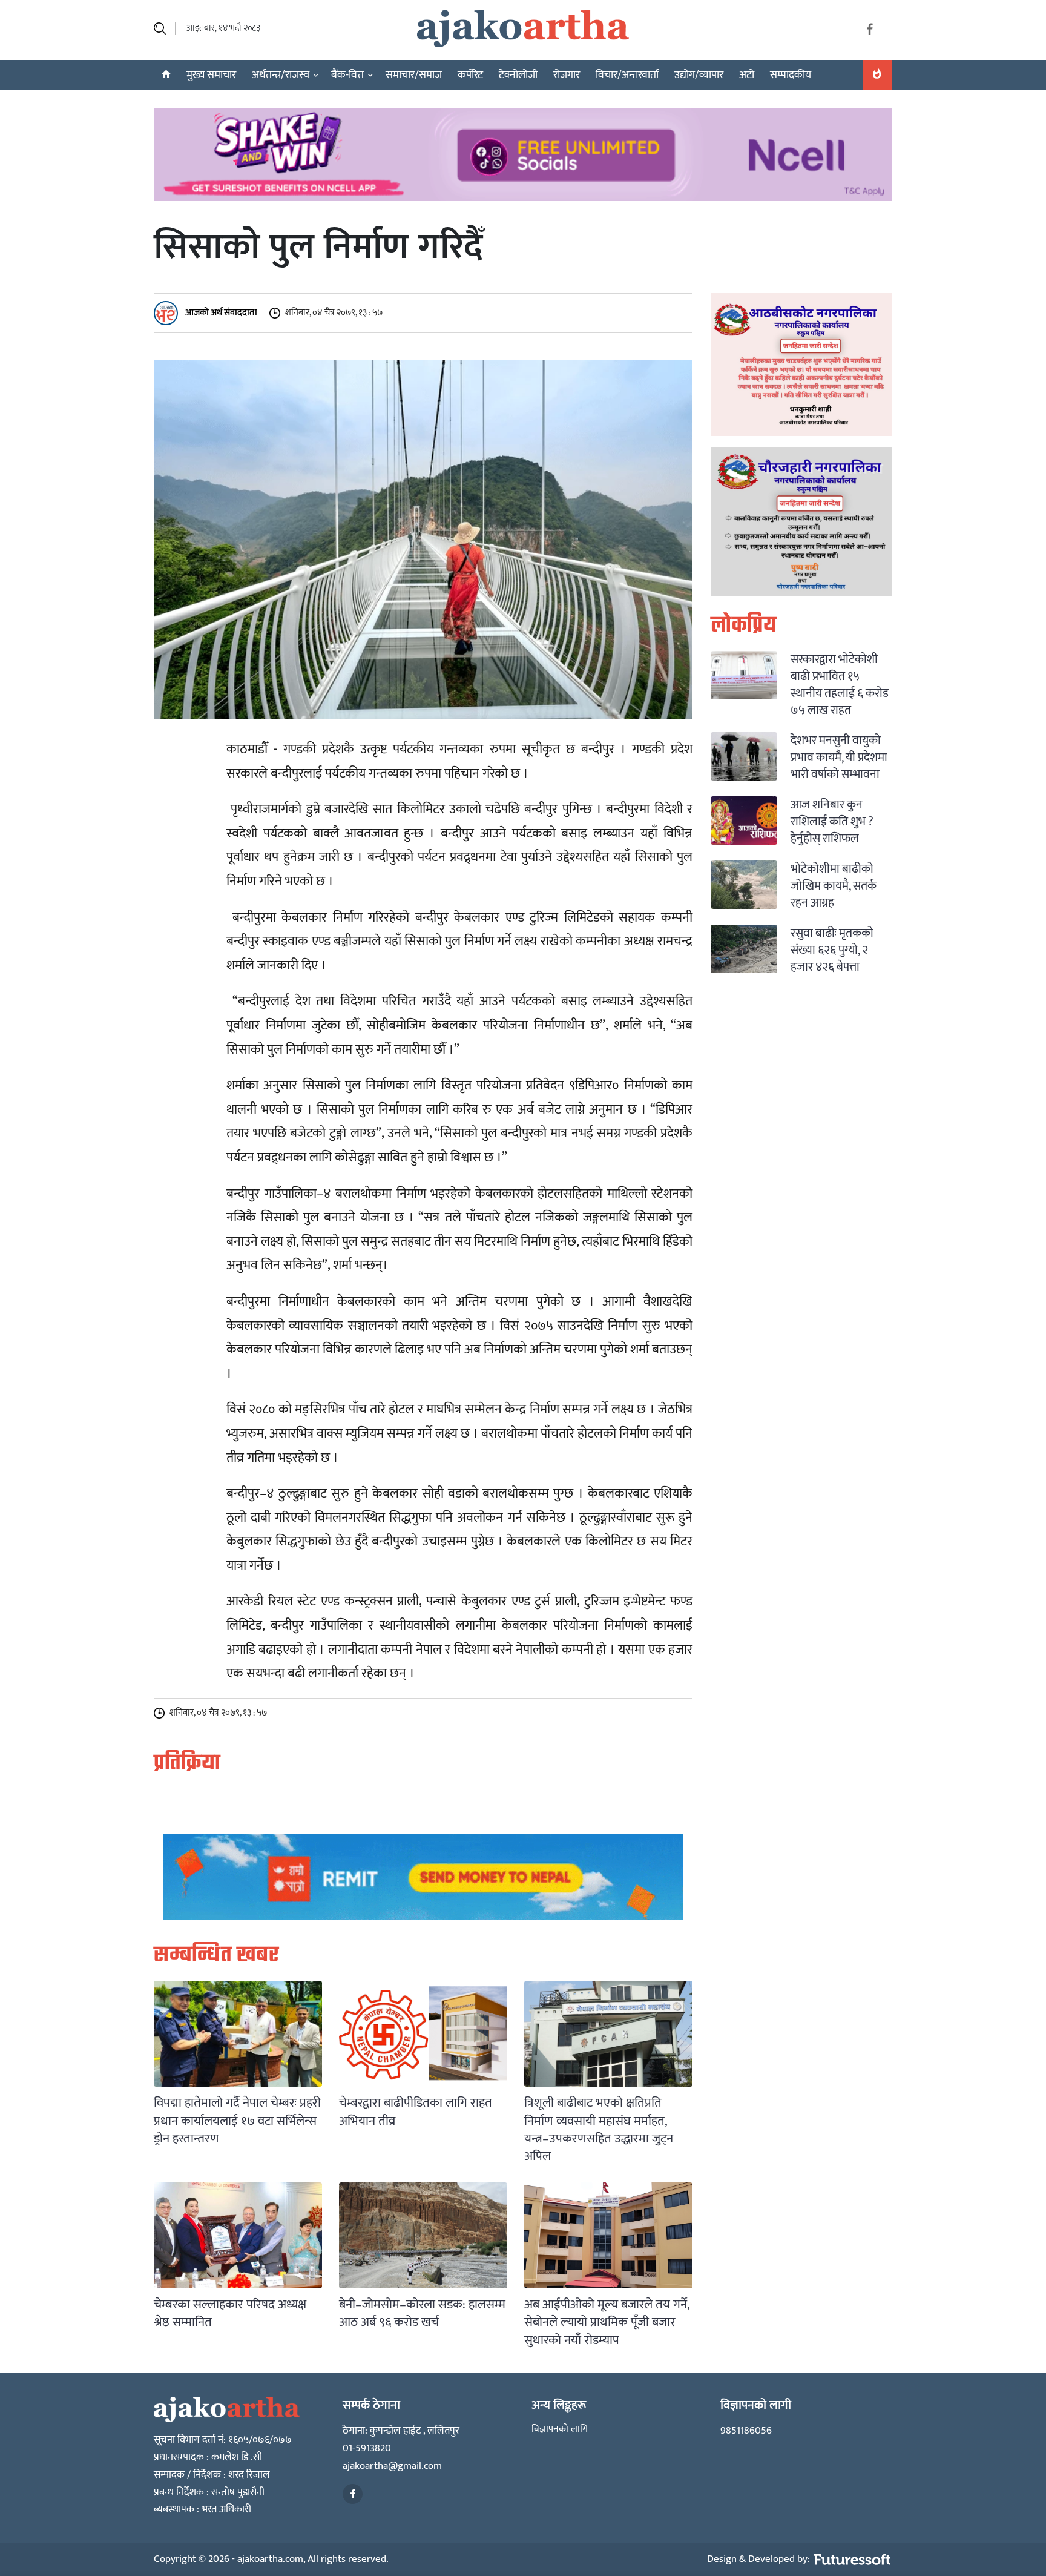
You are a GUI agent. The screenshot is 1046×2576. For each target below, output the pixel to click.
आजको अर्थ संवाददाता (220, 312)
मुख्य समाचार (211, 75)
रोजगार (567, 75)
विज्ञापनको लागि (560, 2429)
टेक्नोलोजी (518, 75)
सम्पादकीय (791, 75)
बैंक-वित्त (347, 75)
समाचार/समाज (414, 75)
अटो (747, 75)
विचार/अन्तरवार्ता (627, 75)
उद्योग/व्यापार (699, 75)
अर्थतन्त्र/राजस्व (281, 75)
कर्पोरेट (470, 75)
